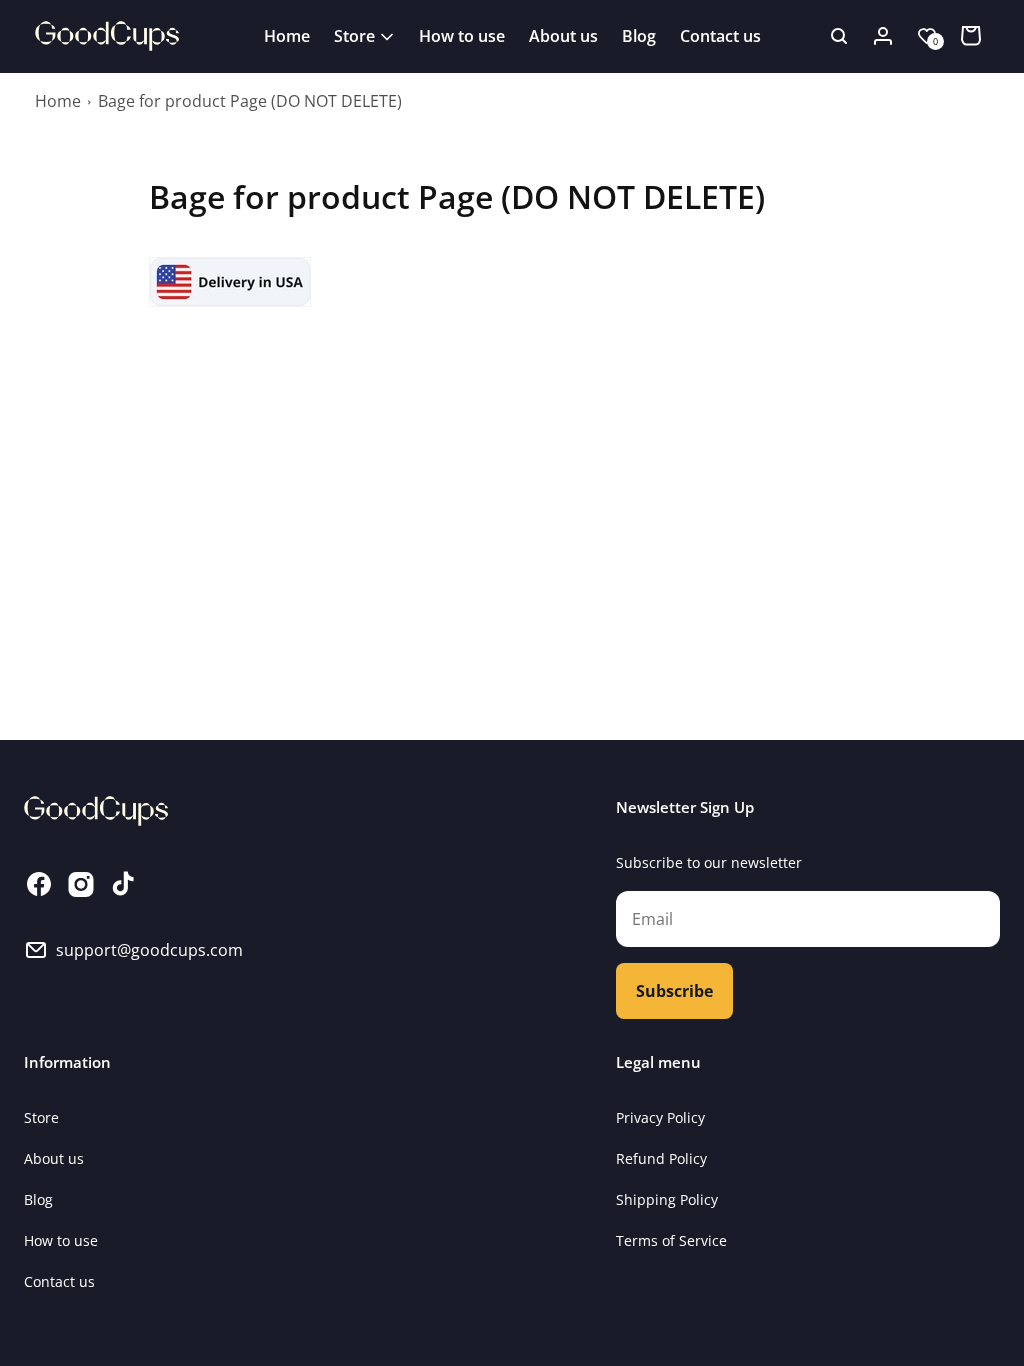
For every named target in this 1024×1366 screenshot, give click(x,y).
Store (41, 1117)
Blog (38, 1199)
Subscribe (674, 991)
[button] (364, 36)
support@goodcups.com (149, 950)
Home (58, 101)
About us (54, 1158)
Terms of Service (671, 1240)
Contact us (59, 1281)
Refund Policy (661, 1158)
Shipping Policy (667, 1199)
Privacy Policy (660, 1117)
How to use (61, 1240)
